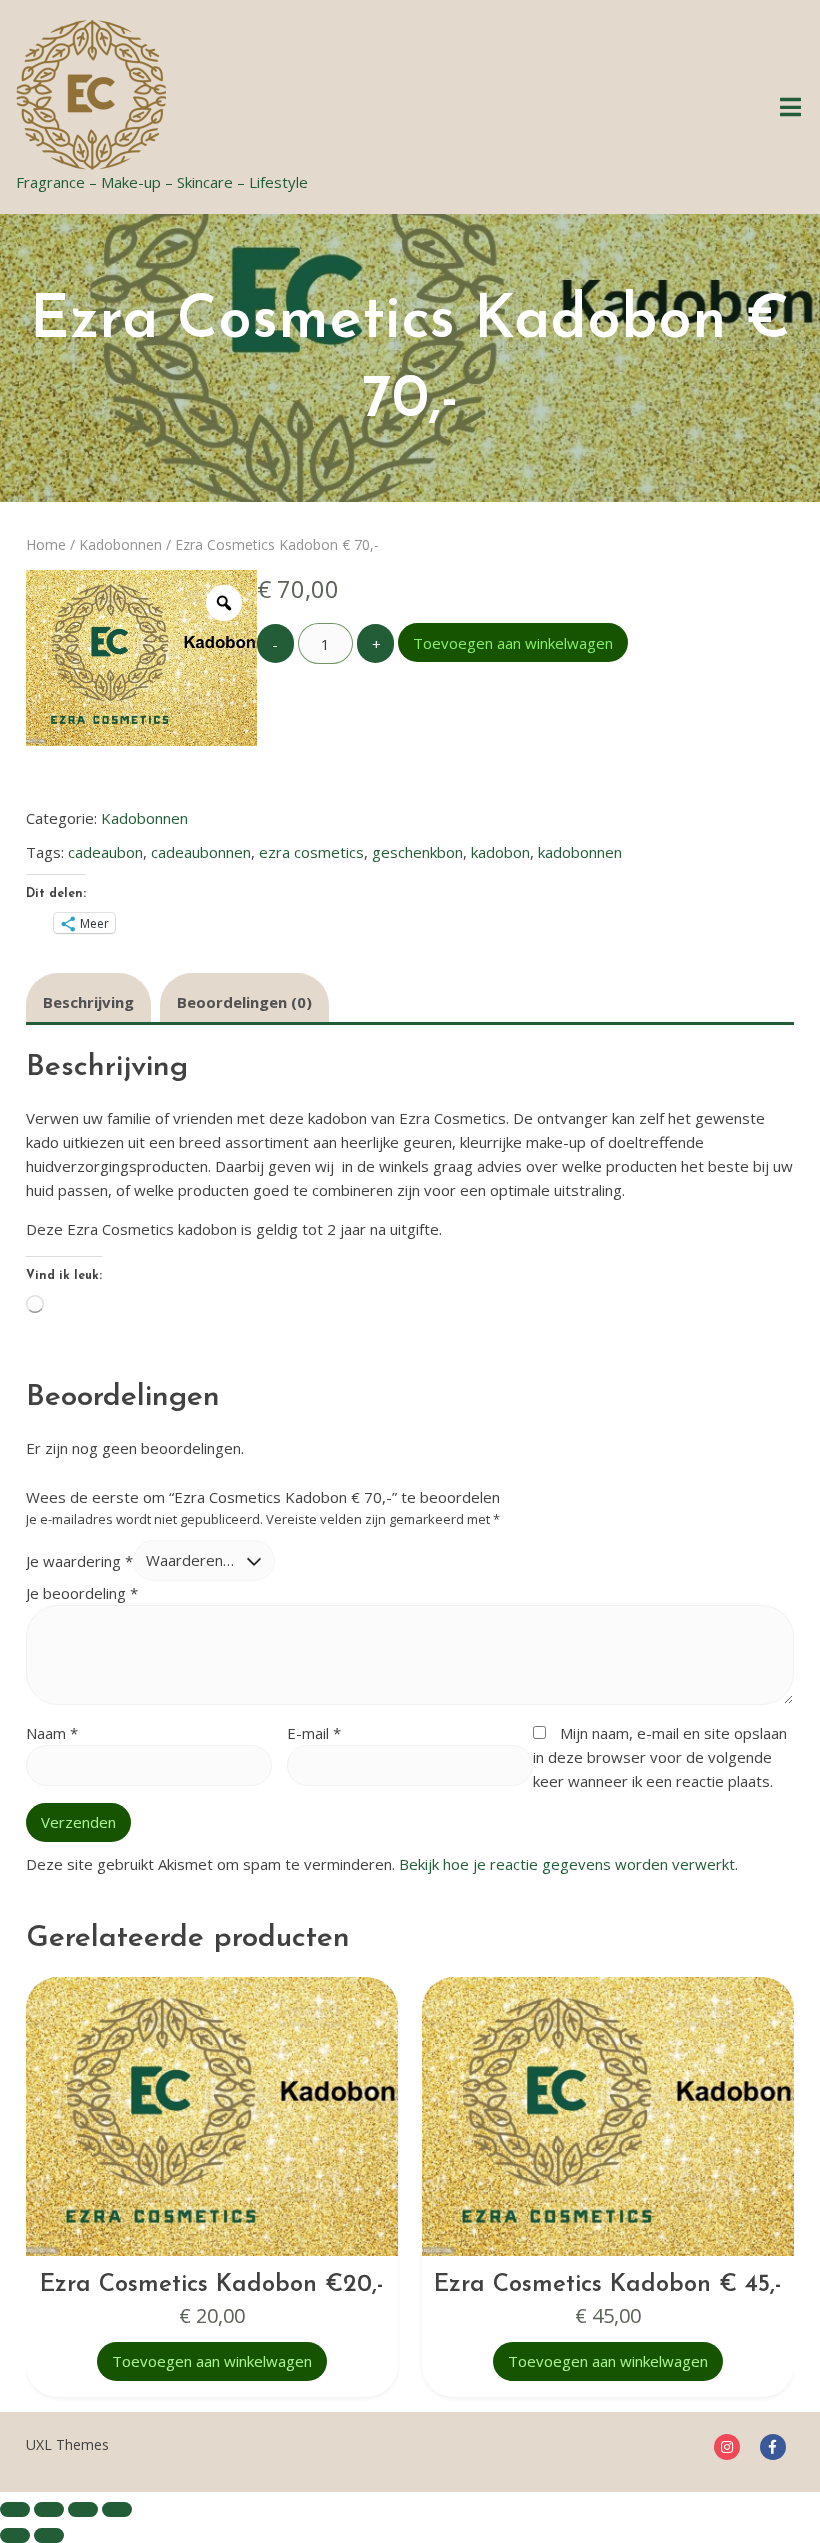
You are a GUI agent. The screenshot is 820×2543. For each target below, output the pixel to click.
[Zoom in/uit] (15, 2509)
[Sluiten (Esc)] (117, 2509)
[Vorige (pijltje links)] (15, 2535)
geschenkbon (417, 852)
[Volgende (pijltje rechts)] (49, 2535)
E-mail (314, 1733)
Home (46, 544)
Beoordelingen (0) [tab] (244, 1002)
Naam (52, 1733)
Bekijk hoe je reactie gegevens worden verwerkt (567, 1864)
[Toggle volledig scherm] (49, 2509)
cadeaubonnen (201, 852)
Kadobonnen (120, 544)
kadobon (500, 852)
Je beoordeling (82, 1593)
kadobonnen (580, 852)
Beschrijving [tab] (88, 1002)
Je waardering (79, 1560)
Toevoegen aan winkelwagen (513, 643)
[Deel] (83, 2509)
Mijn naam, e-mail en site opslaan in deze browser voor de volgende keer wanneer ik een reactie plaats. (660, 1757)
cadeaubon (105, 852)
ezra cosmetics (311, 852)
